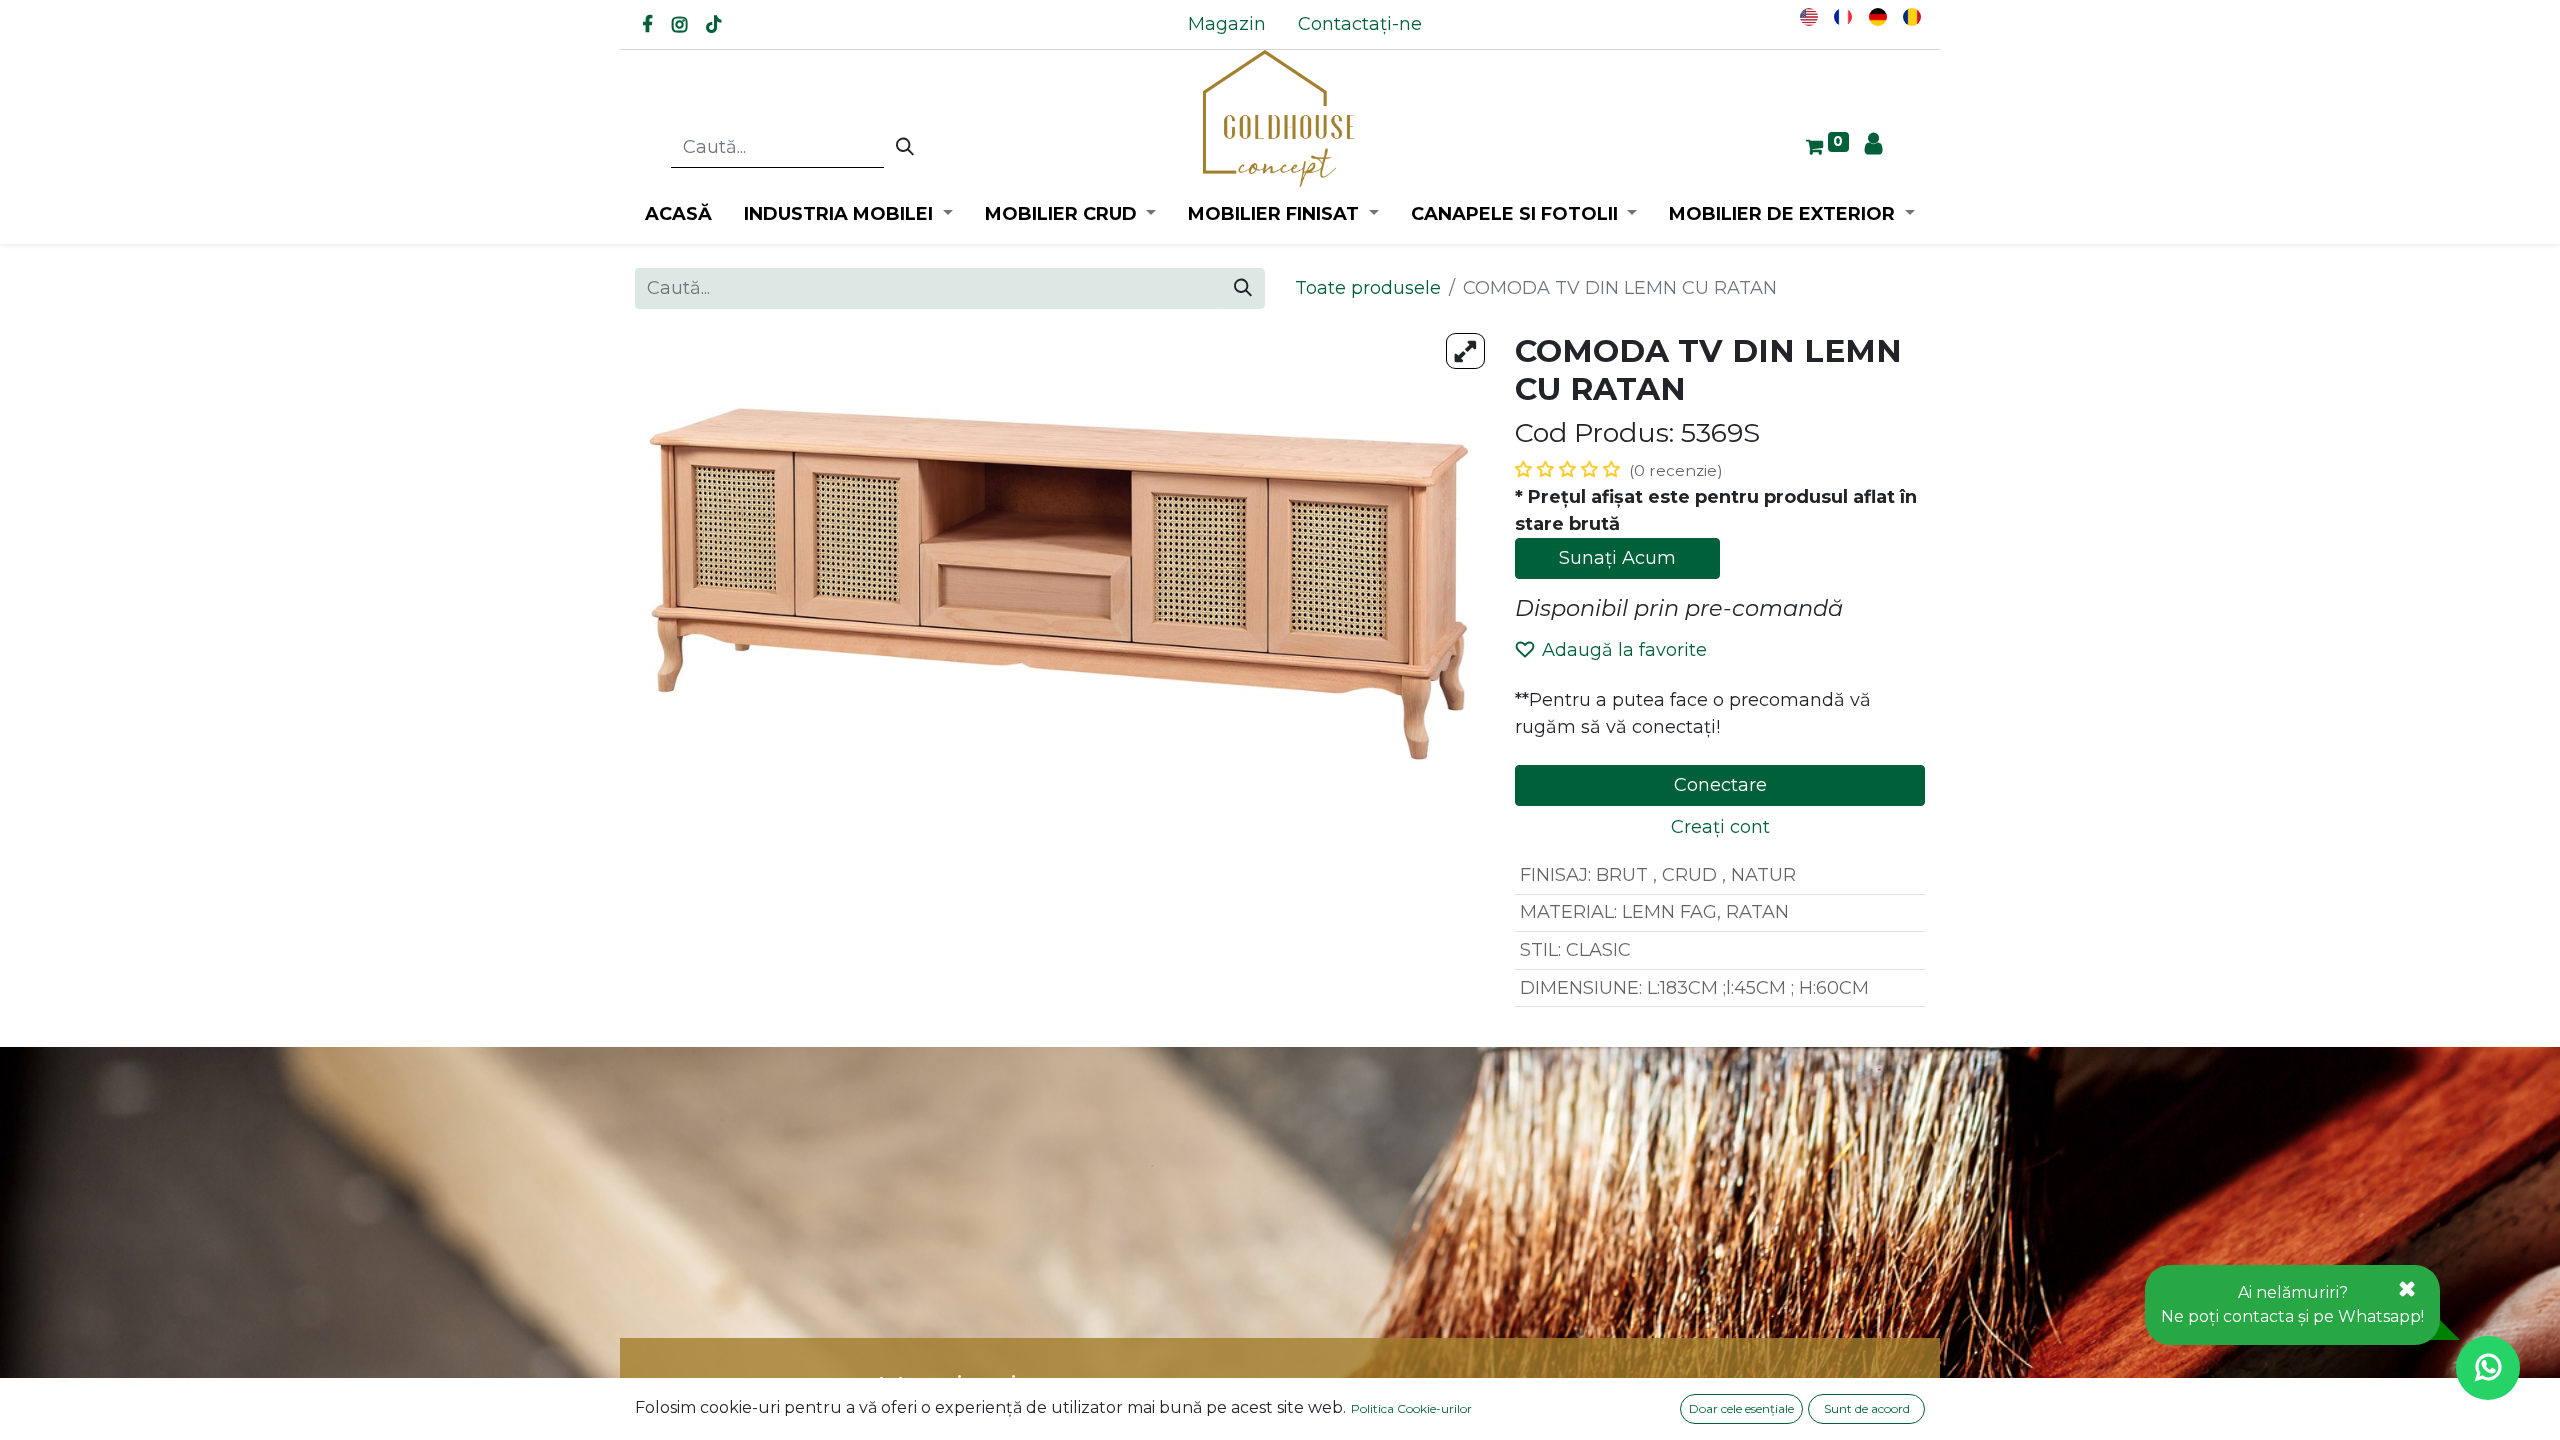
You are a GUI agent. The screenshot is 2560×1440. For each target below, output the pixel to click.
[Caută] (905, 148)
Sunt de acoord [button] (1867, 1408)
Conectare (1720, 785)
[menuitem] (1227, 24)
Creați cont (1720, 827)
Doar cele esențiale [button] (1741, 1408)
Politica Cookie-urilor (1411, 1408)
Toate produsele (1368, 288)
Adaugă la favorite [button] (1624, 650)
